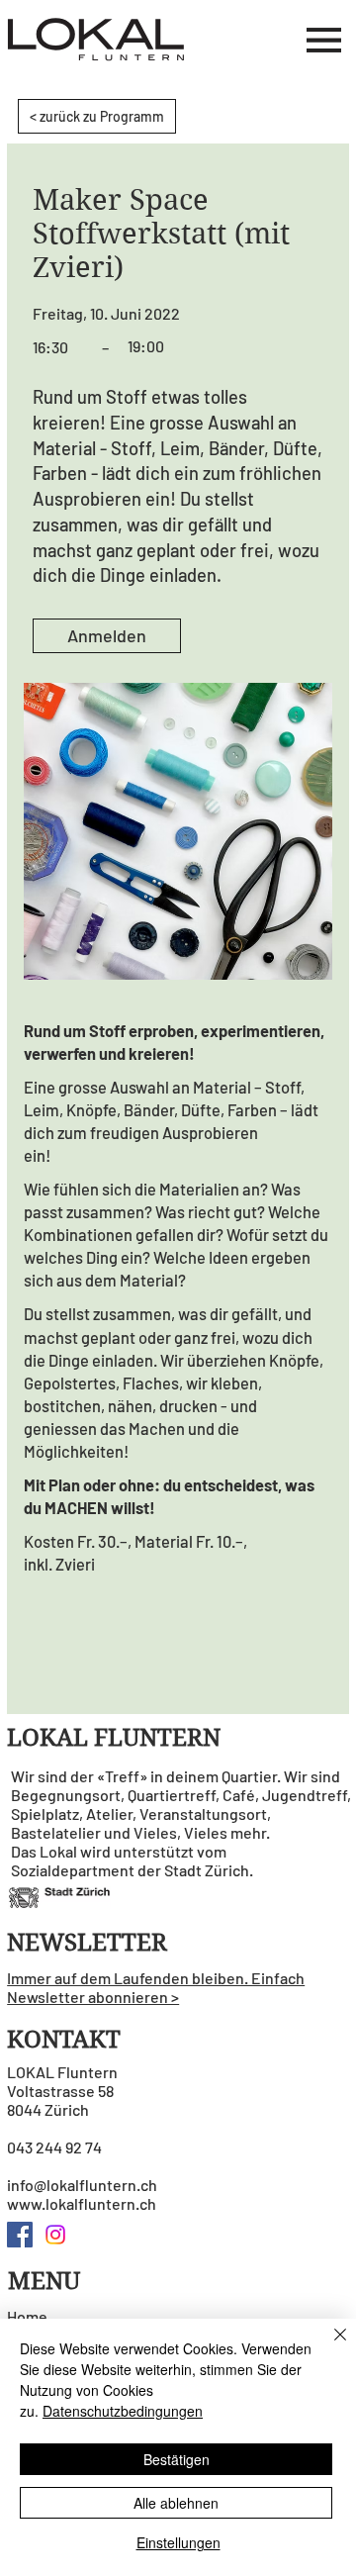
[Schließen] (328, 2346)
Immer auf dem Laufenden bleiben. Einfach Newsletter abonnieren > (156, 1987)
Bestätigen (177, 2459)
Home (27, 2316)
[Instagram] (55, 2235)
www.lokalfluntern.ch (82, 2203)
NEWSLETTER (87, 1943)
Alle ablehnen (176, 2503)
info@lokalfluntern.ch (82, 2185)
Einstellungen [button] (178, 2542)
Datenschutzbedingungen (123, 2411)
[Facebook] (20, 2235)
